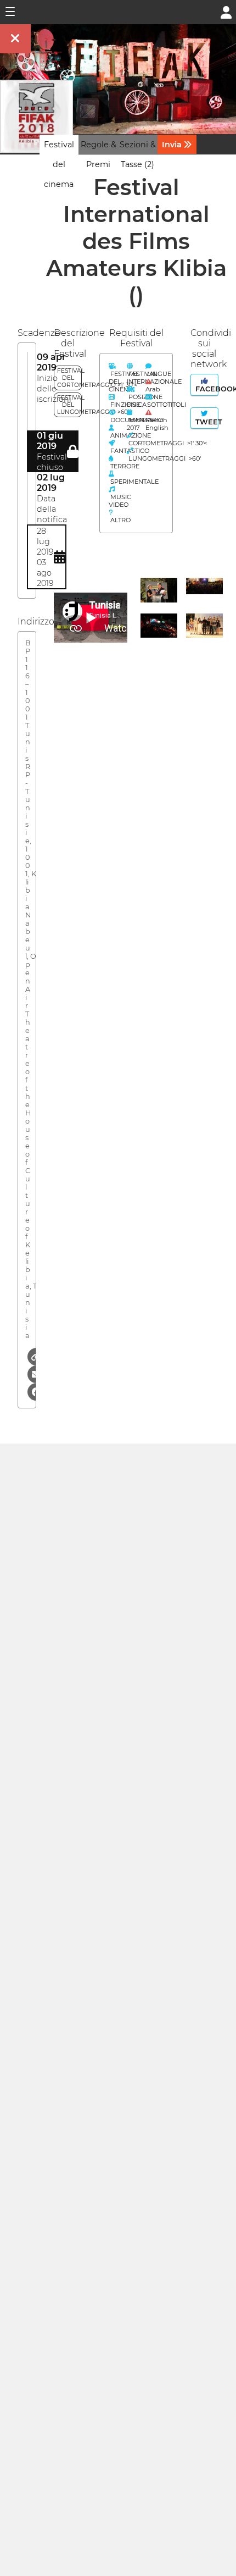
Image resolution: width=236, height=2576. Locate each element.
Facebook (206, 389)
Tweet (206, 422)
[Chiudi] (15, 39)
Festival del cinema (59, 164)
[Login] (226, 11)
